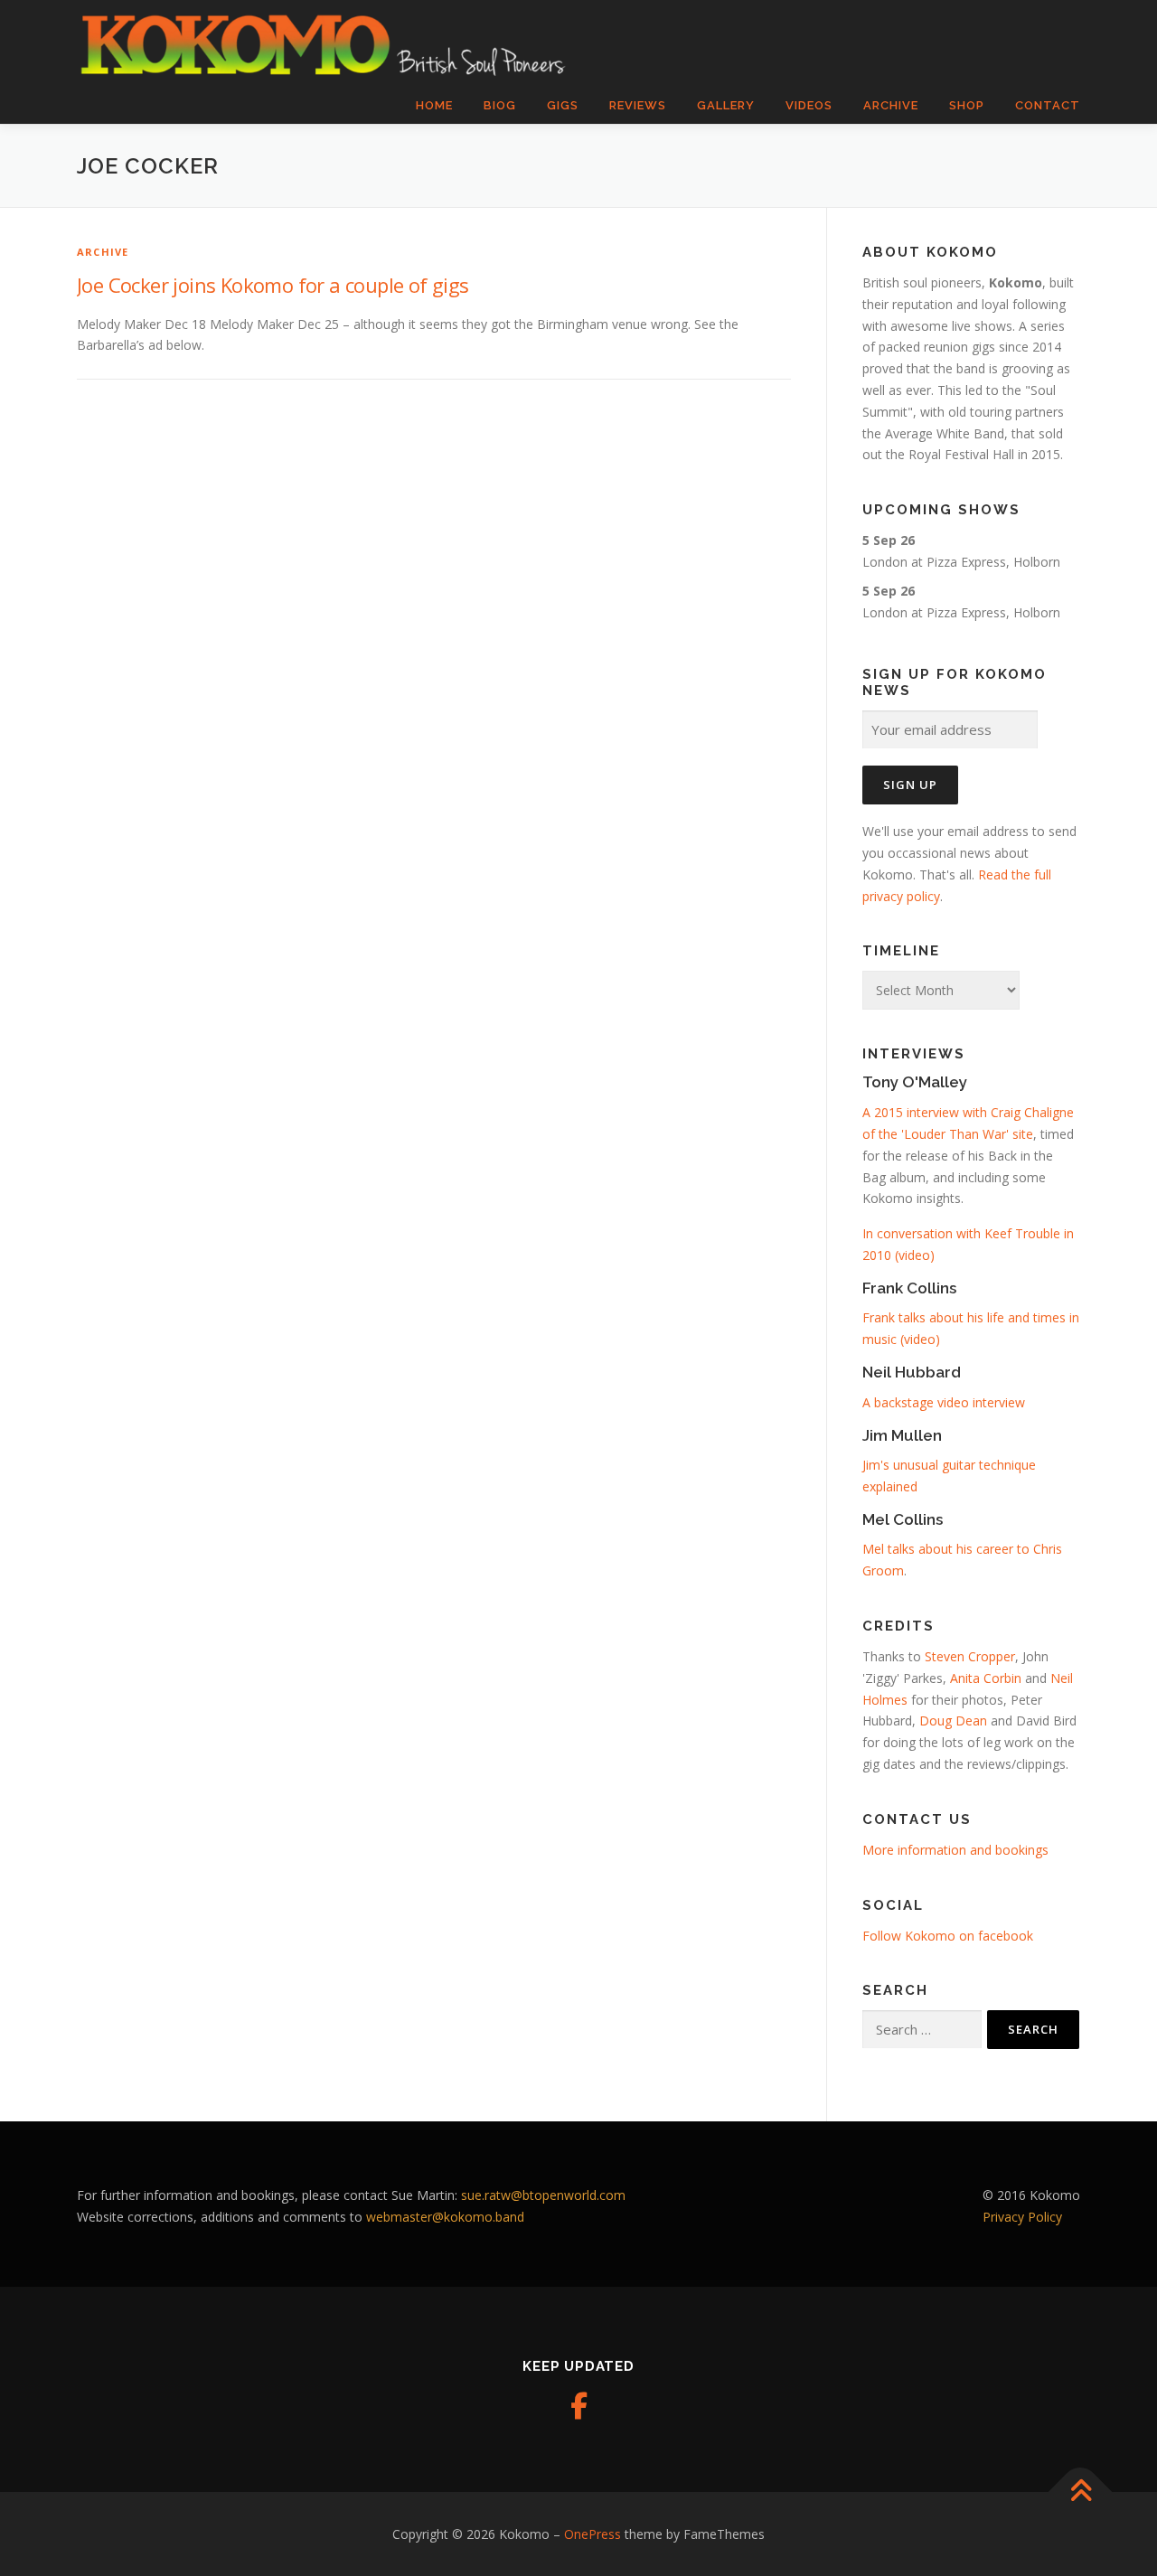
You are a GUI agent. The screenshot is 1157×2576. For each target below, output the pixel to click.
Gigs (563, 105)
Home (434, 105)
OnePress (593, 2534)
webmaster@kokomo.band (445, 2217)
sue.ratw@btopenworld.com (543, 2195)
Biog (500, 105)
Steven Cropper (970, 1656)
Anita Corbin (986, 1678)
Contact (1048, 105)
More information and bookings (955, 1850)
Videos (809, 105)
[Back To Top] (1081, 2491)
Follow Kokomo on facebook (948, 1936)
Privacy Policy (1022, 2217)
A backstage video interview (944, 1402)
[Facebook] (578, 2406)
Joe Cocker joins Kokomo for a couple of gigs (273, 285)
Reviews (638, 105)
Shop (967, 105)
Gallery (726, 105)
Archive (891, 105)
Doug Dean (953, 1720)
